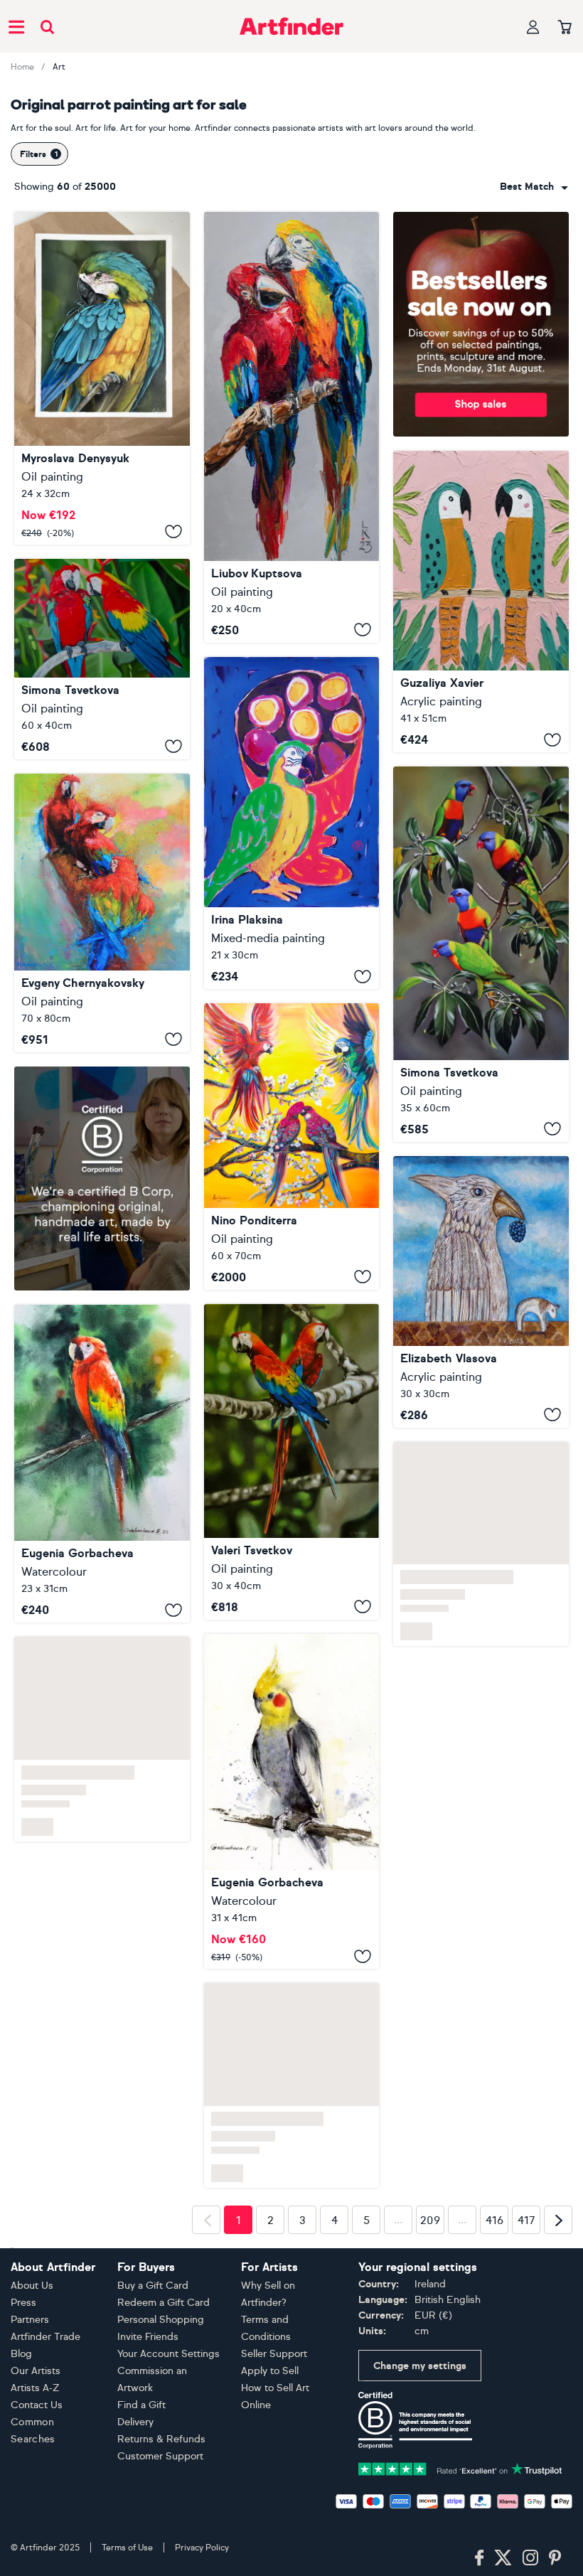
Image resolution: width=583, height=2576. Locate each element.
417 (526, 2220)
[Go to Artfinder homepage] (291, 26)
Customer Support (160, 2456)
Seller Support (274, 2354)
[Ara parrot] (102, 1464)
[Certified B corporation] (415, 2419)
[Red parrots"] (102, 913)
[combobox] (534, 187)
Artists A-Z (35, 2388)
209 (430, 2220)
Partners (30, 2320)
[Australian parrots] (292, 1147)
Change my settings (420, 2366)
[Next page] (558, 2220)
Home (22, 67)
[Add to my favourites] (173, 532)
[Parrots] (102, 659)
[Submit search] (47, 27)
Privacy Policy (202, 2548)
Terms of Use (127, 2548)
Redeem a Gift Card (164, 2303)
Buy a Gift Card (153, 2286)
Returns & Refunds (161, 2439)
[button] (534, 187)
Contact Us (37, 2405)
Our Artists (36, 2371)
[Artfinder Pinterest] (555, 2558)
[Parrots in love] (292, 427)
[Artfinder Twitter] (503, 2558)
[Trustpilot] (460, 2468)
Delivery (135, 2422)
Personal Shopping (161, 2320)
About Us (32, 2286)
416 (494, 2220)
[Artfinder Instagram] (530, 2558)
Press (23, 2303)
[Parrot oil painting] (102, 378)
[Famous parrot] (481, 1292)
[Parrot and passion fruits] (292, 823)
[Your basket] (565, 28)
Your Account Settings (169, 2354)
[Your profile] (533, 27)
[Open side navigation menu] (16, 26)
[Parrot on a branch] (292, 1802)
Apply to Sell (270, 2371)
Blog (21, 2354)
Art (59, 67)
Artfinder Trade (46, 2337)
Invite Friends (148, 2337)
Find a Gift (141, 2405)
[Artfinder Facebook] (479, 2558)
